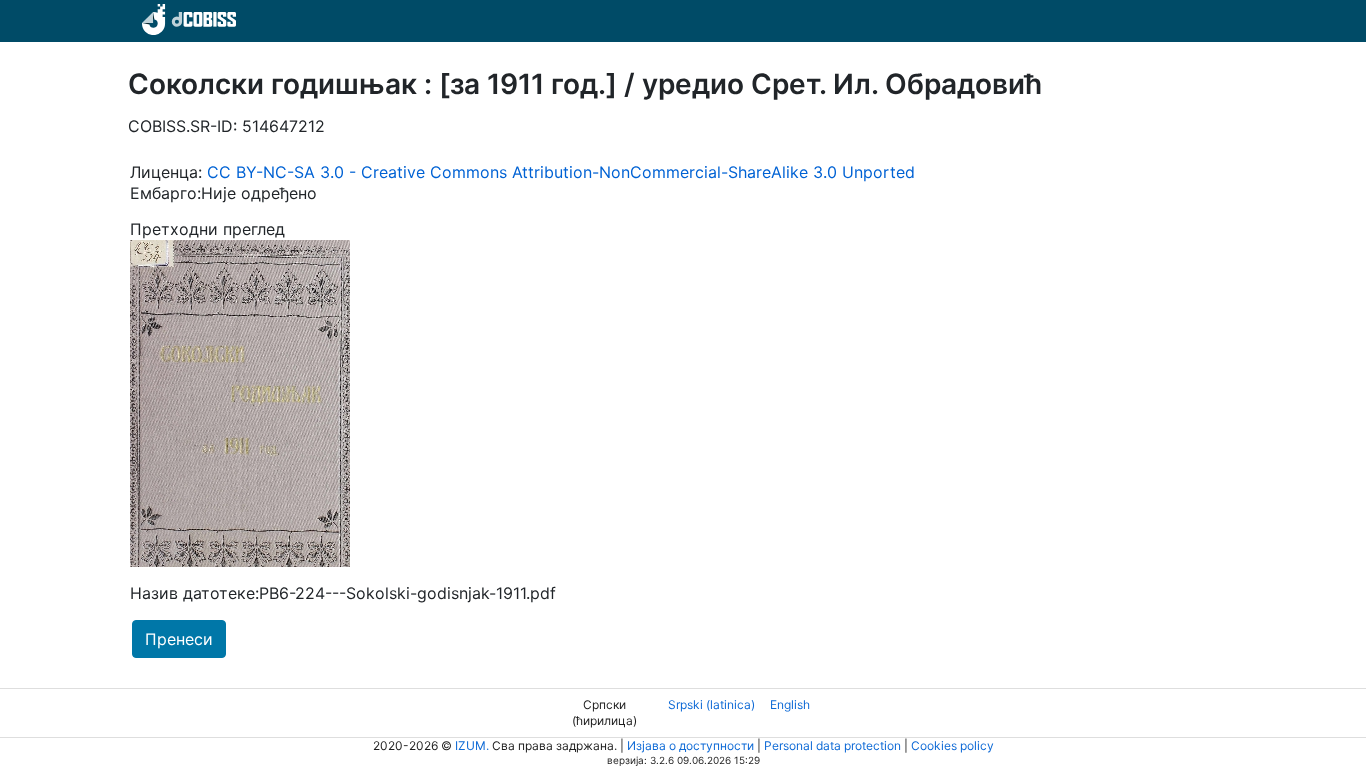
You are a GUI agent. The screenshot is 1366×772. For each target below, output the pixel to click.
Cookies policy (952, 745)
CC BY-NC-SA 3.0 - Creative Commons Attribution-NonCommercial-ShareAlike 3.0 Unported (561, 172)
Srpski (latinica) (711, 704)
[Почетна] (186, 18)
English (790, 704)
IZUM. (472, 745)
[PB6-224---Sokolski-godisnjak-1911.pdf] (240, 402)
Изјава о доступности (690, 745)
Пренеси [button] (179, 639)
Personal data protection (832, 745)
